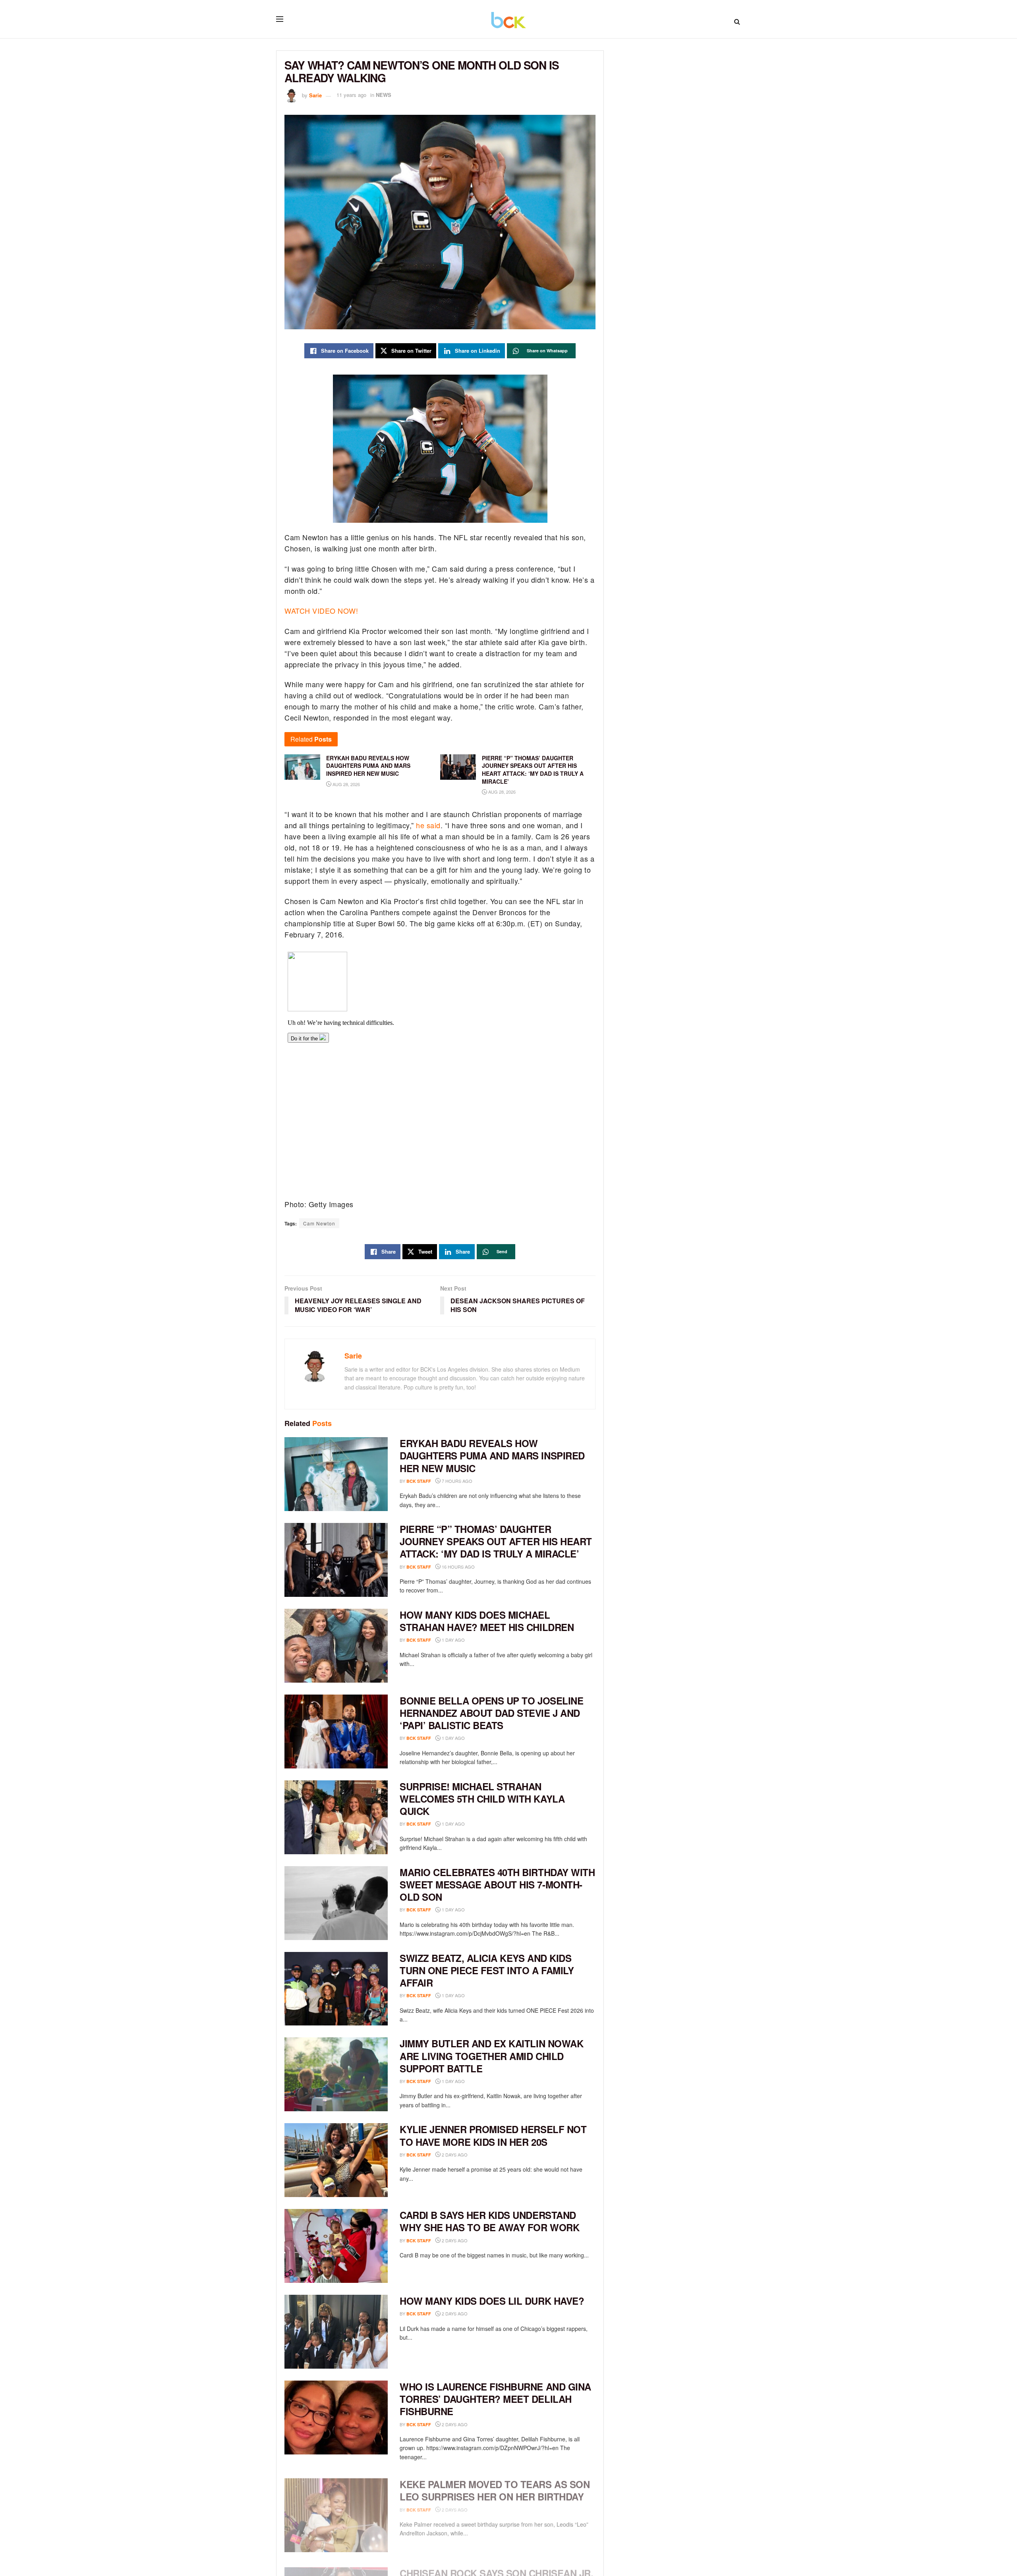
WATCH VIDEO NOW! (321, 611)
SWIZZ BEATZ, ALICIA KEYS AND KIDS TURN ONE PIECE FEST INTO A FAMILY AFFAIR (487, 1970)
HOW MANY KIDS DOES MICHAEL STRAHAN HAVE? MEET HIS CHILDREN (487, 1621)
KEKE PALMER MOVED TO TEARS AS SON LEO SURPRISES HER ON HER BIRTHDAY (495, 2485)
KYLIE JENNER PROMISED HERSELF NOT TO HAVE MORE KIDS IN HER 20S (493, 2135)
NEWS (384, 95)
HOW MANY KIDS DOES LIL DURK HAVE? (492, 2301)
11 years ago (351, 95)
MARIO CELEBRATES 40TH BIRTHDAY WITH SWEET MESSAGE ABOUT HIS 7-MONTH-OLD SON (497, 1884)
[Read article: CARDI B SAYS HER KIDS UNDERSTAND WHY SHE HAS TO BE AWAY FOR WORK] (336, 2246)
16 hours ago (458, 1567)
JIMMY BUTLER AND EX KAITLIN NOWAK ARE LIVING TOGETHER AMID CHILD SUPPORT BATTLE (491, 2056)
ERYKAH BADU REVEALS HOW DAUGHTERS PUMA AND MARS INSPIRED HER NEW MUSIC (492, 1455)
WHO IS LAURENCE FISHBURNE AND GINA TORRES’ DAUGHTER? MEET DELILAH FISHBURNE (495, 2399)
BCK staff (419, 1481)
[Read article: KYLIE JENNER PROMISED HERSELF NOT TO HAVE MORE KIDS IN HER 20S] (336, 2160)
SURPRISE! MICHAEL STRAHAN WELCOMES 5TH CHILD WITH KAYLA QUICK (482, 1799)
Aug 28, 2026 (346, 784)
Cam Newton (319, 1223)
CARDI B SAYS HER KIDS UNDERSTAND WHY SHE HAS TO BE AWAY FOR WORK (489, 2221)
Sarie (315, 95)
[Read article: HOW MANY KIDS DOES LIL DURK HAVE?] (336, 2332)
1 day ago (453, 1640)
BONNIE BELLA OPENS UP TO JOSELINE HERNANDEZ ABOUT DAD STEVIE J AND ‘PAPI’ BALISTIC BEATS (491, 1713)
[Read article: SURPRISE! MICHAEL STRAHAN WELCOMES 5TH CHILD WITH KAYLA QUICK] (336, 1817)
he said (428, 825)
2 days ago (454, 2155)
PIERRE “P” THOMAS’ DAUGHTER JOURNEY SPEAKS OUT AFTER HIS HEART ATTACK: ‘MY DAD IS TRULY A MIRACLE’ (496, 1541)
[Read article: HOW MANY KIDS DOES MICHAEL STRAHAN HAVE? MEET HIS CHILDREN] (336, 1646)
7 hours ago (456, 1481)
